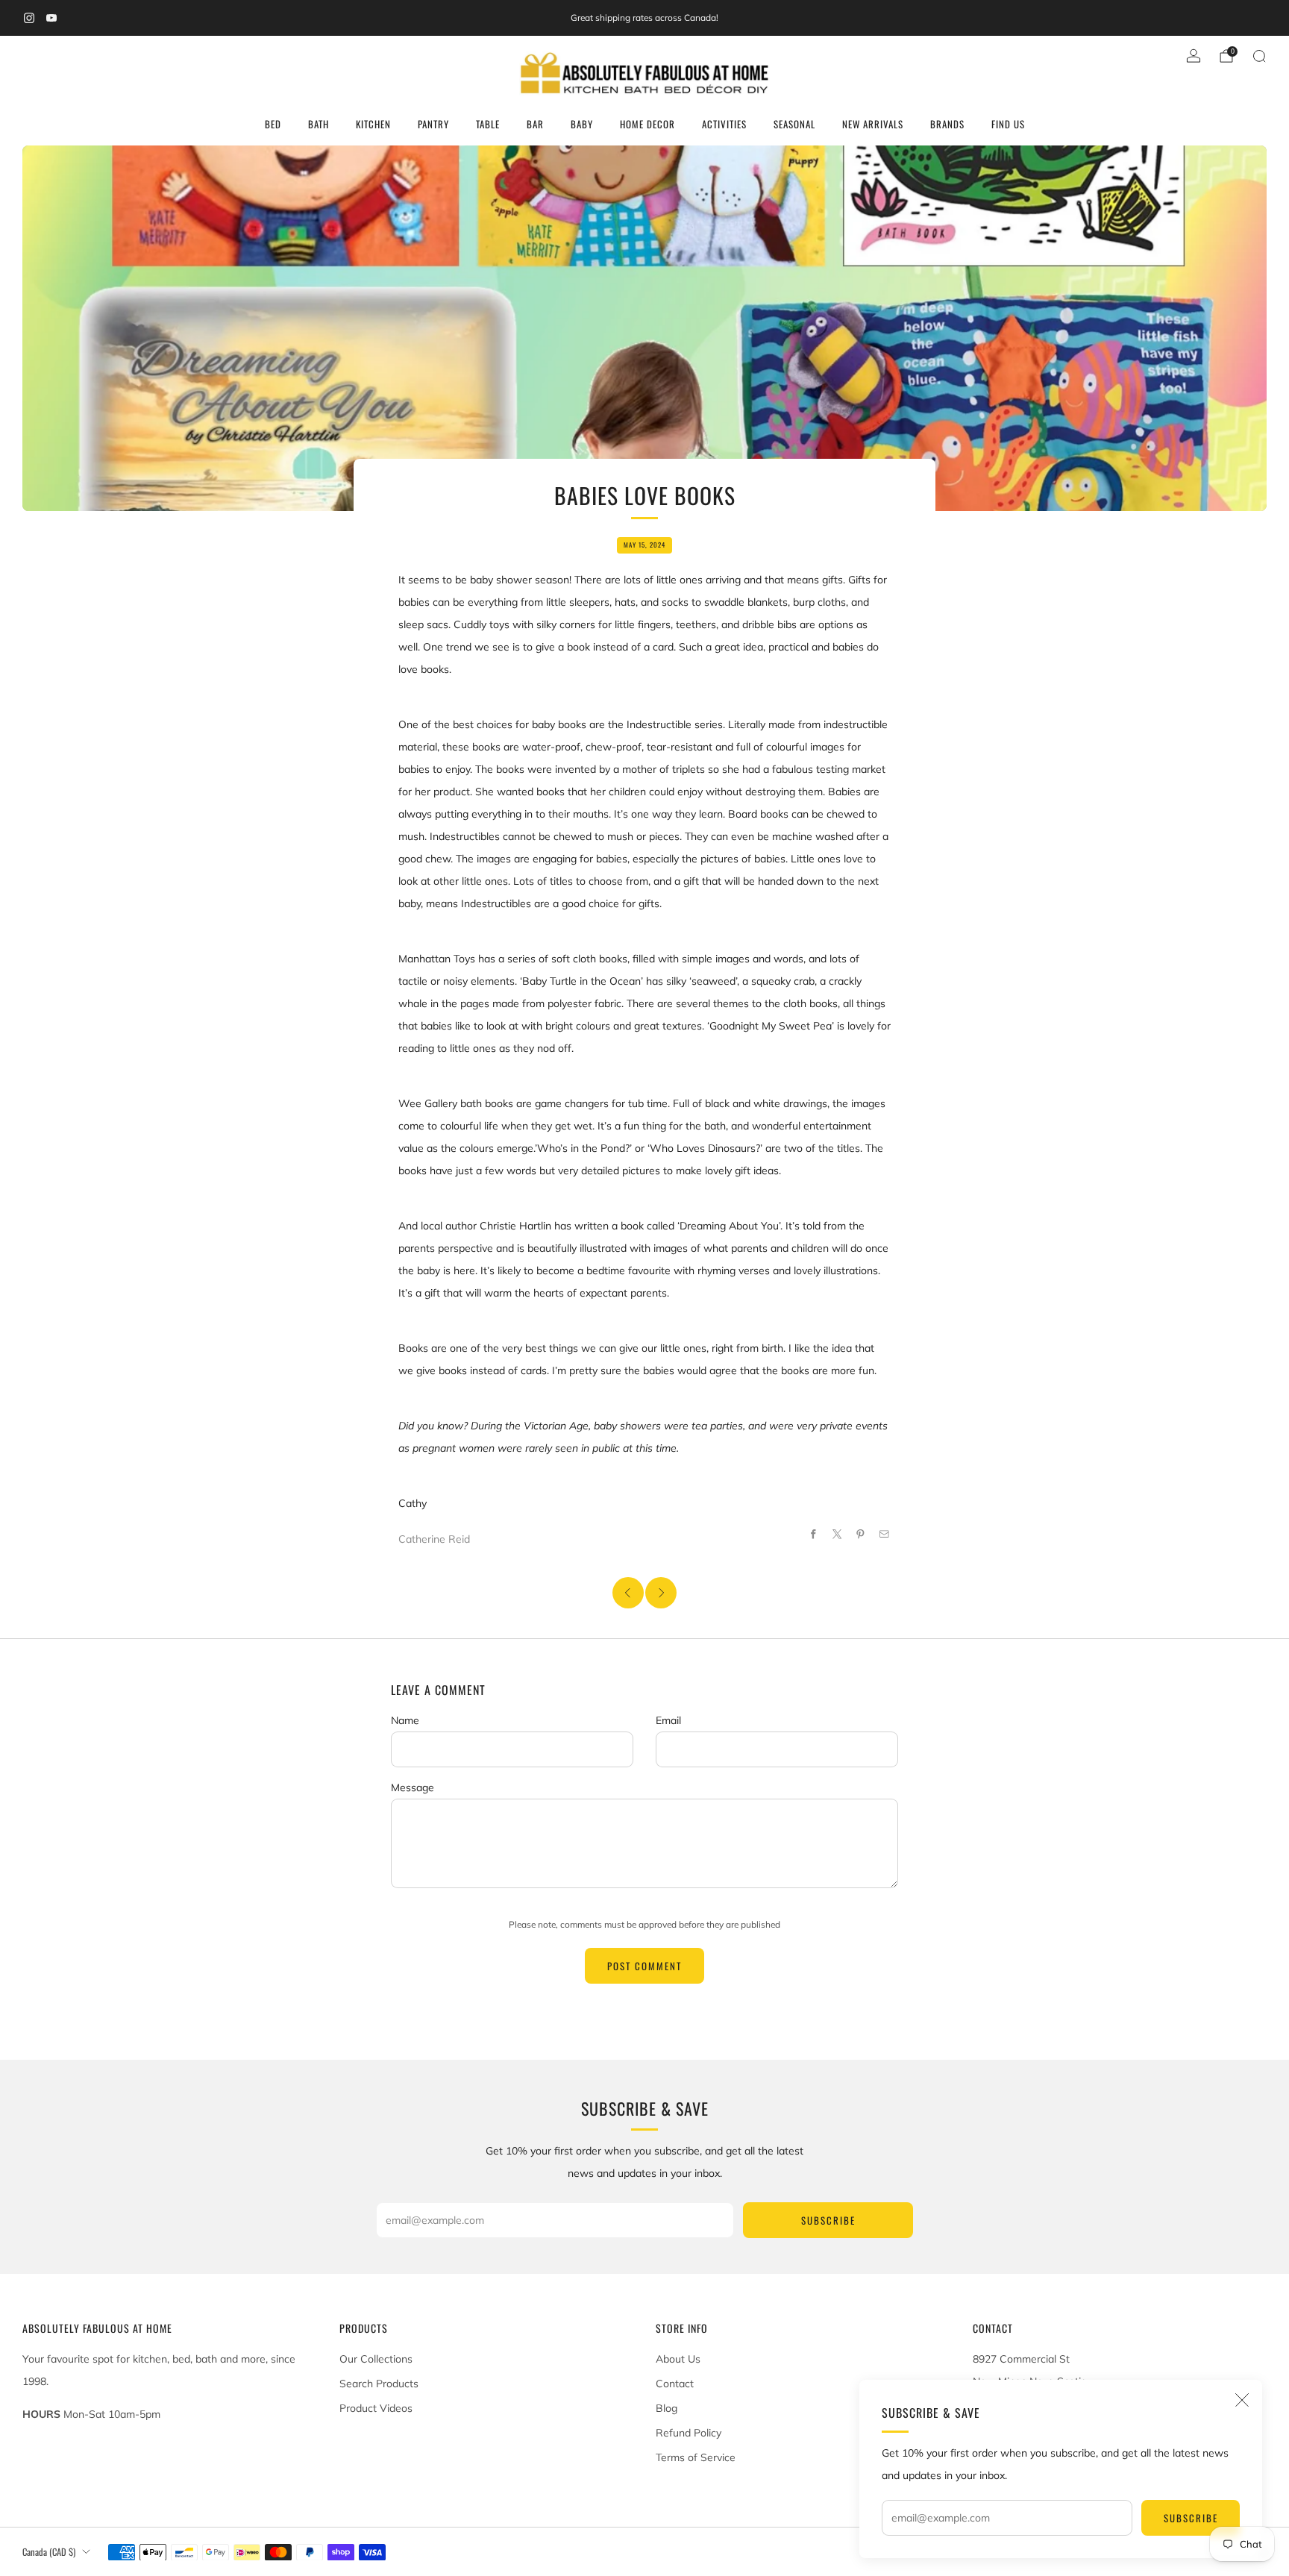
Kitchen (373, 124)
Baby (582, 124)
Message (413, 1787)
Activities (724, 124)
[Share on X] (838, 1535)
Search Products (379, 2384)
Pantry (433, 124)
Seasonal (794, 124)
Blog (667, 2408)
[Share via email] (885, 1535)
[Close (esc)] (1242, 2400)
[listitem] (644, 18)
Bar (535, 124)
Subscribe (1191, 2518)
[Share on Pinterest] (861, 1535)
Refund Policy (689, 2433)
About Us (678, 2359)
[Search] (1259, 56)
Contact (675, 2384)
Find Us (1008, 124)
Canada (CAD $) (49, 2552)
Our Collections (376, 2359)
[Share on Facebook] (814, 1535)
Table (488, 124)
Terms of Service (696, 2457)
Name (405, 1720)
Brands (947, 124)
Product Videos (376, 2408)
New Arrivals (873, 124)
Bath (319, 124)
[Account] (1194, 56)
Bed (273, 124)
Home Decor (647, 124)
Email (668, 1720)
